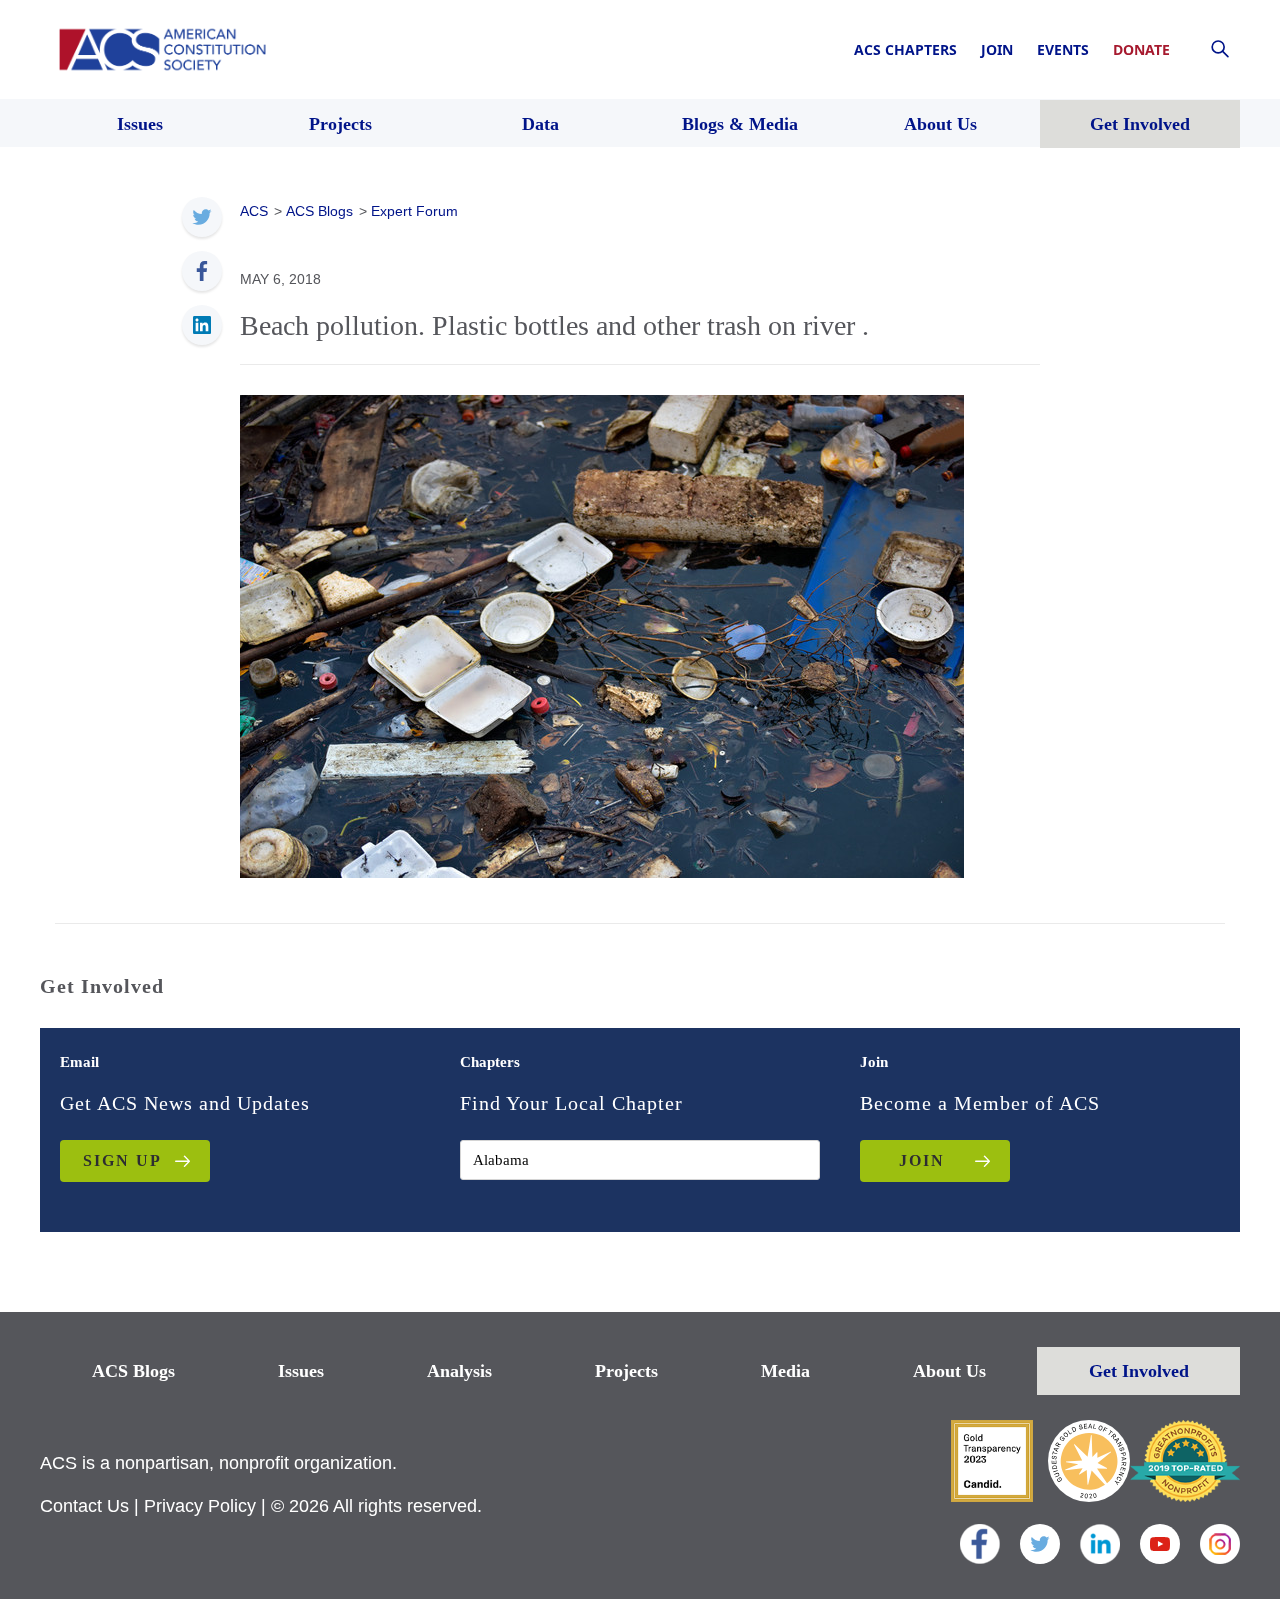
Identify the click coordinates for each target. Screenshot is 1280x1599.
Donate (1141, 49)
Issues (301, 1371)
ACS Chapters (905, 49)
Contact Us (84, 1506)
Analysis (459, 1371)
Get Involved (1139, 1371)
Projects (626, 1371)
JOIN (922, 1160)
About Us (949, 1371)
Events (1063, 49)
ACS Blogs (133, 1371)
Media (785, 1371)
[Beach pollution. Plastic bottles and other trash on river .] (602, 635)
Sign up (122, 1160)
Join (997, 49)
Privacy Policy (200, 1506)
